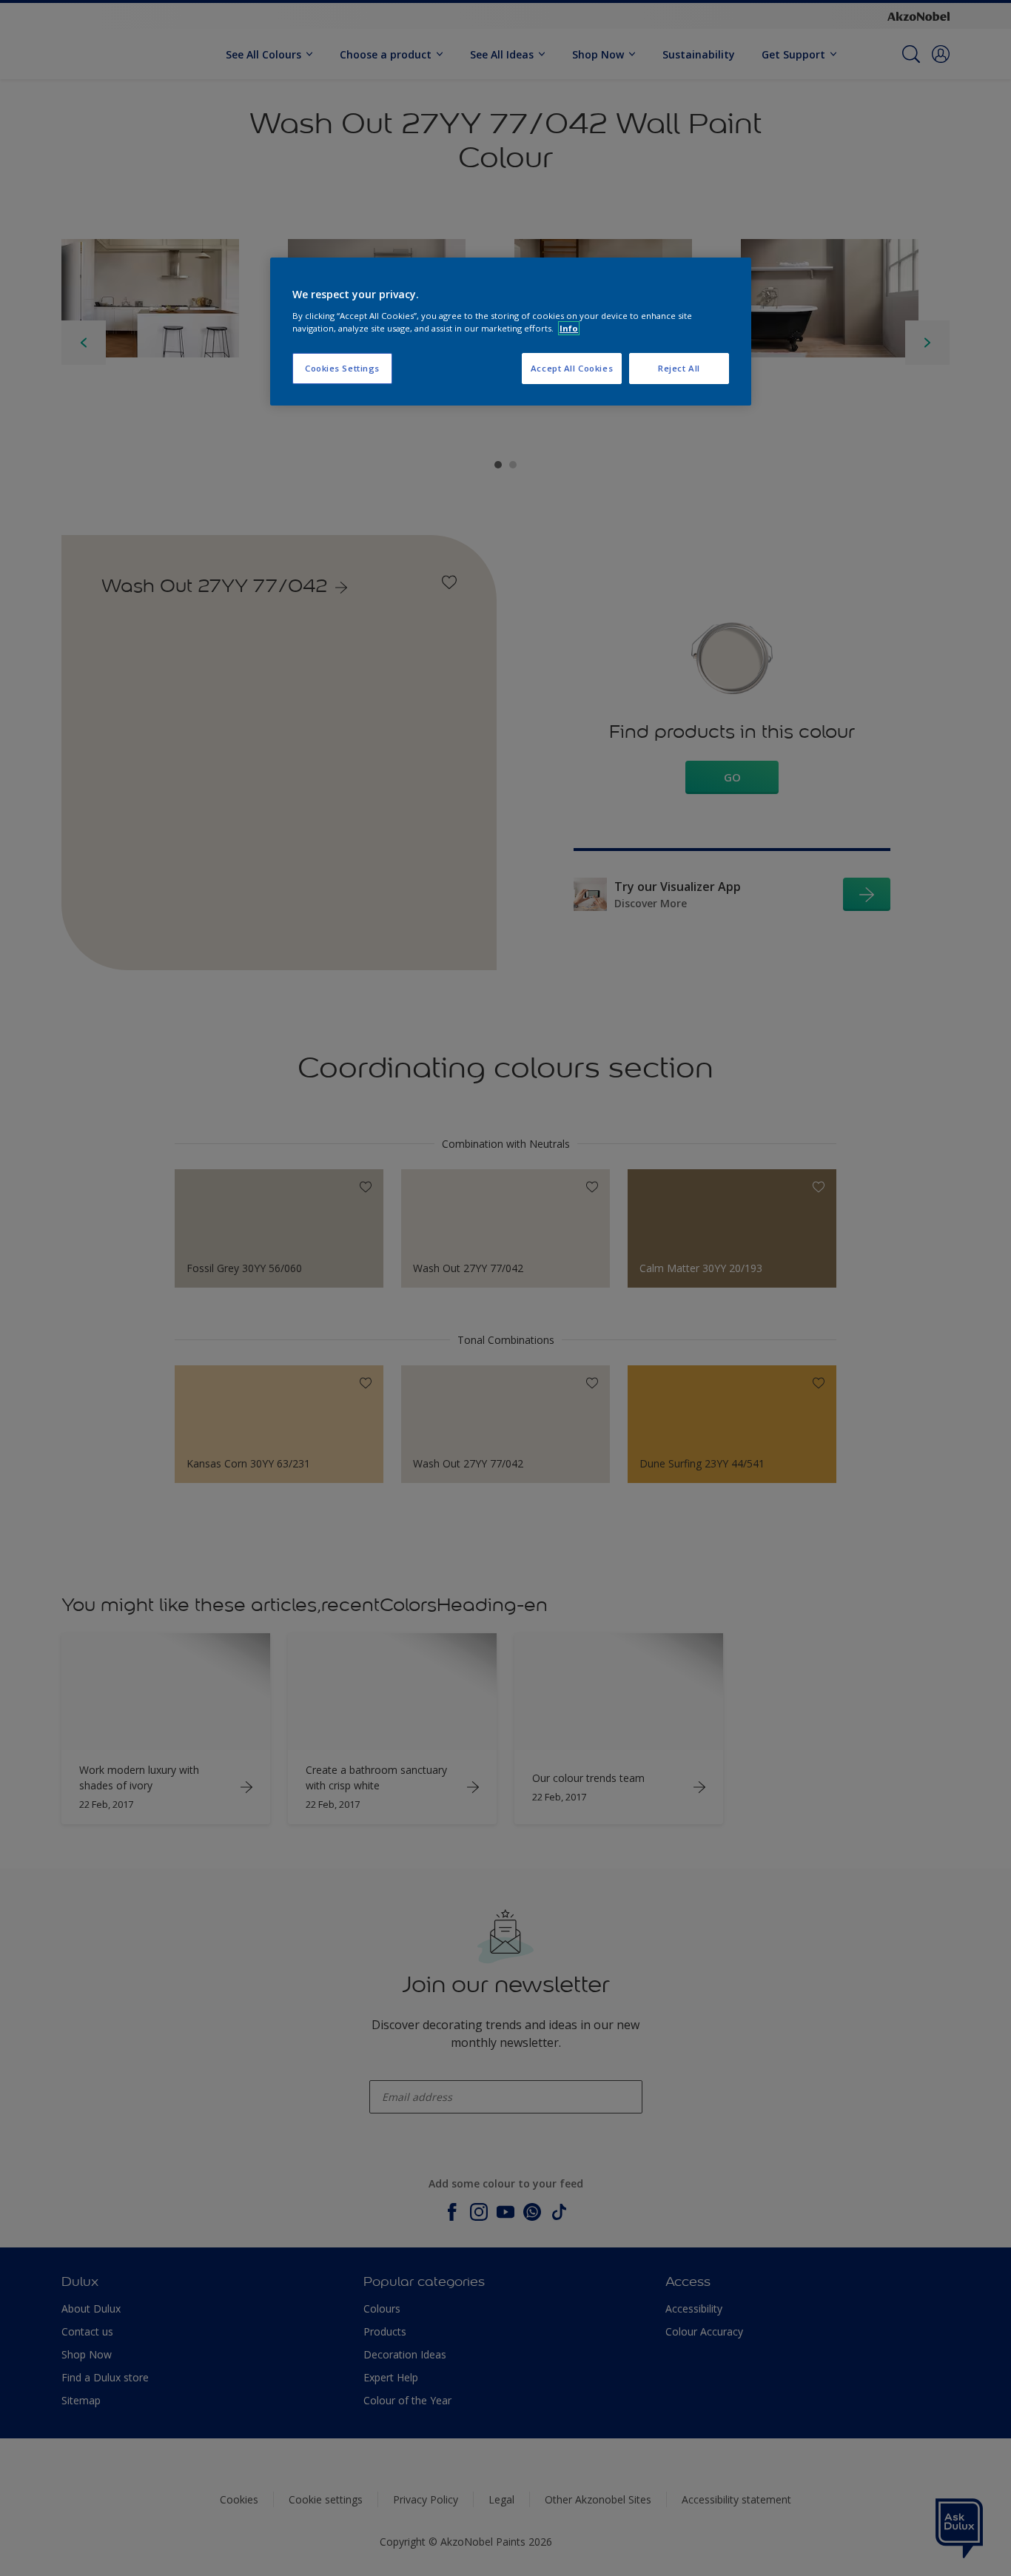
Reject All (679, 368)
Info (569, 328)
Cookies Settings (342, 368)
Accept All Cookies (572, 368)
